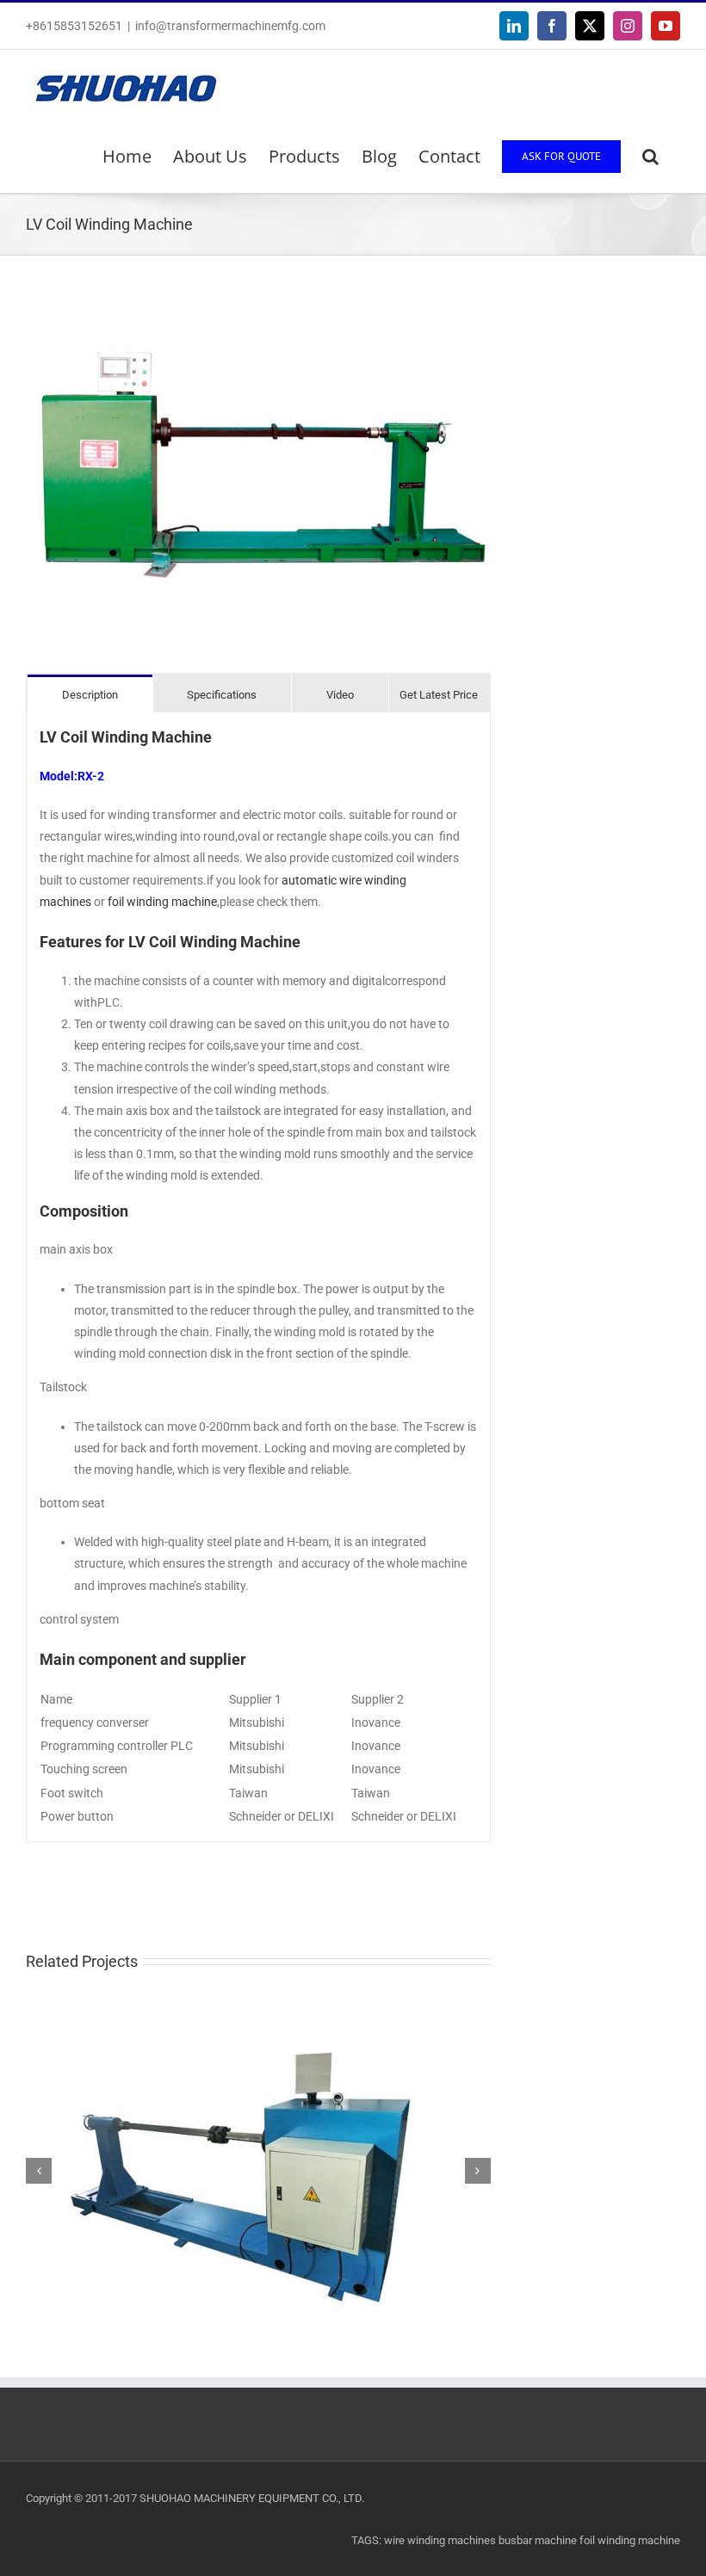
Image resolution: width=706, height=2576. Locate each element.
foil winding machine (162, 902)
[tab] (90, 694)
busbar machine (538, 2540)
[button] (650, 157)
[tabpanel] (258, 1277)
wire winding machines (440, 2540)
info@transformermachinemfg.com (230, 26)
